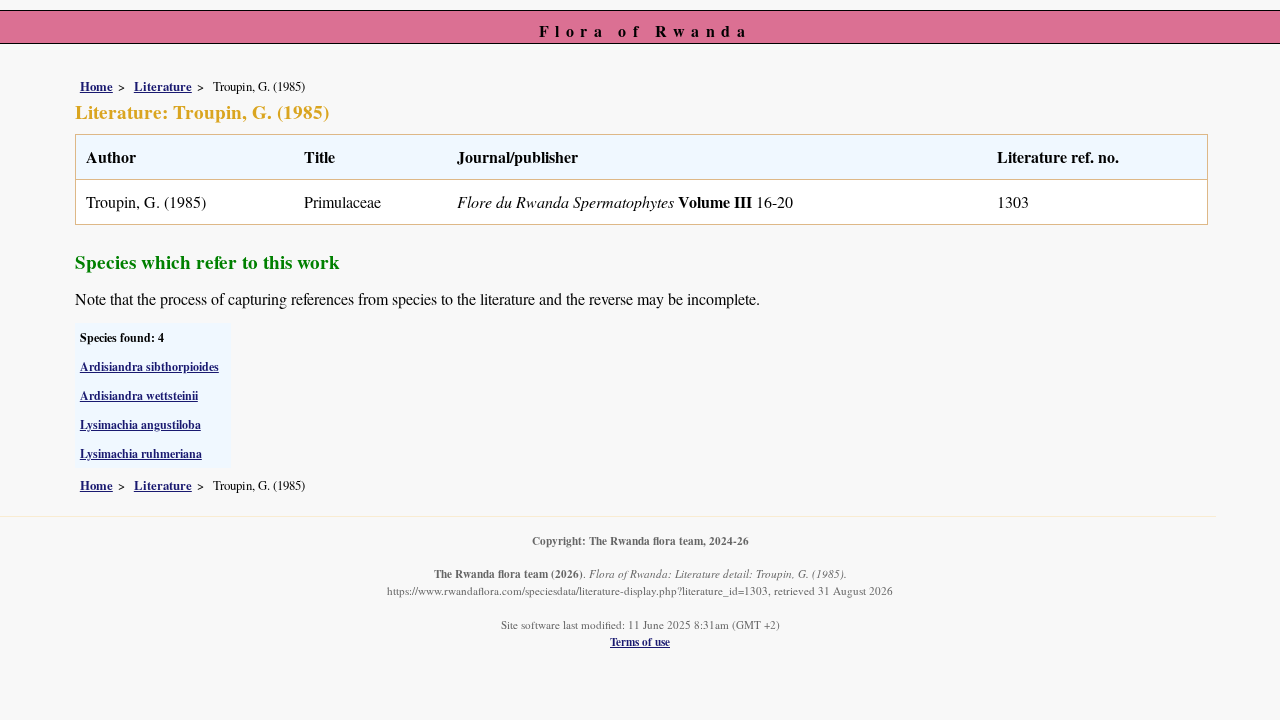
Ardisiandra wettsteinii (139, 395)
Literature (163, 86)
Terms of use (640, 641)
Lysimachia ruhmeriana (141, 453)
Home (96, 86)
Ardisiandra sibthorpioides (149, 366)
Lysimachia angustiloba (140, 424)
